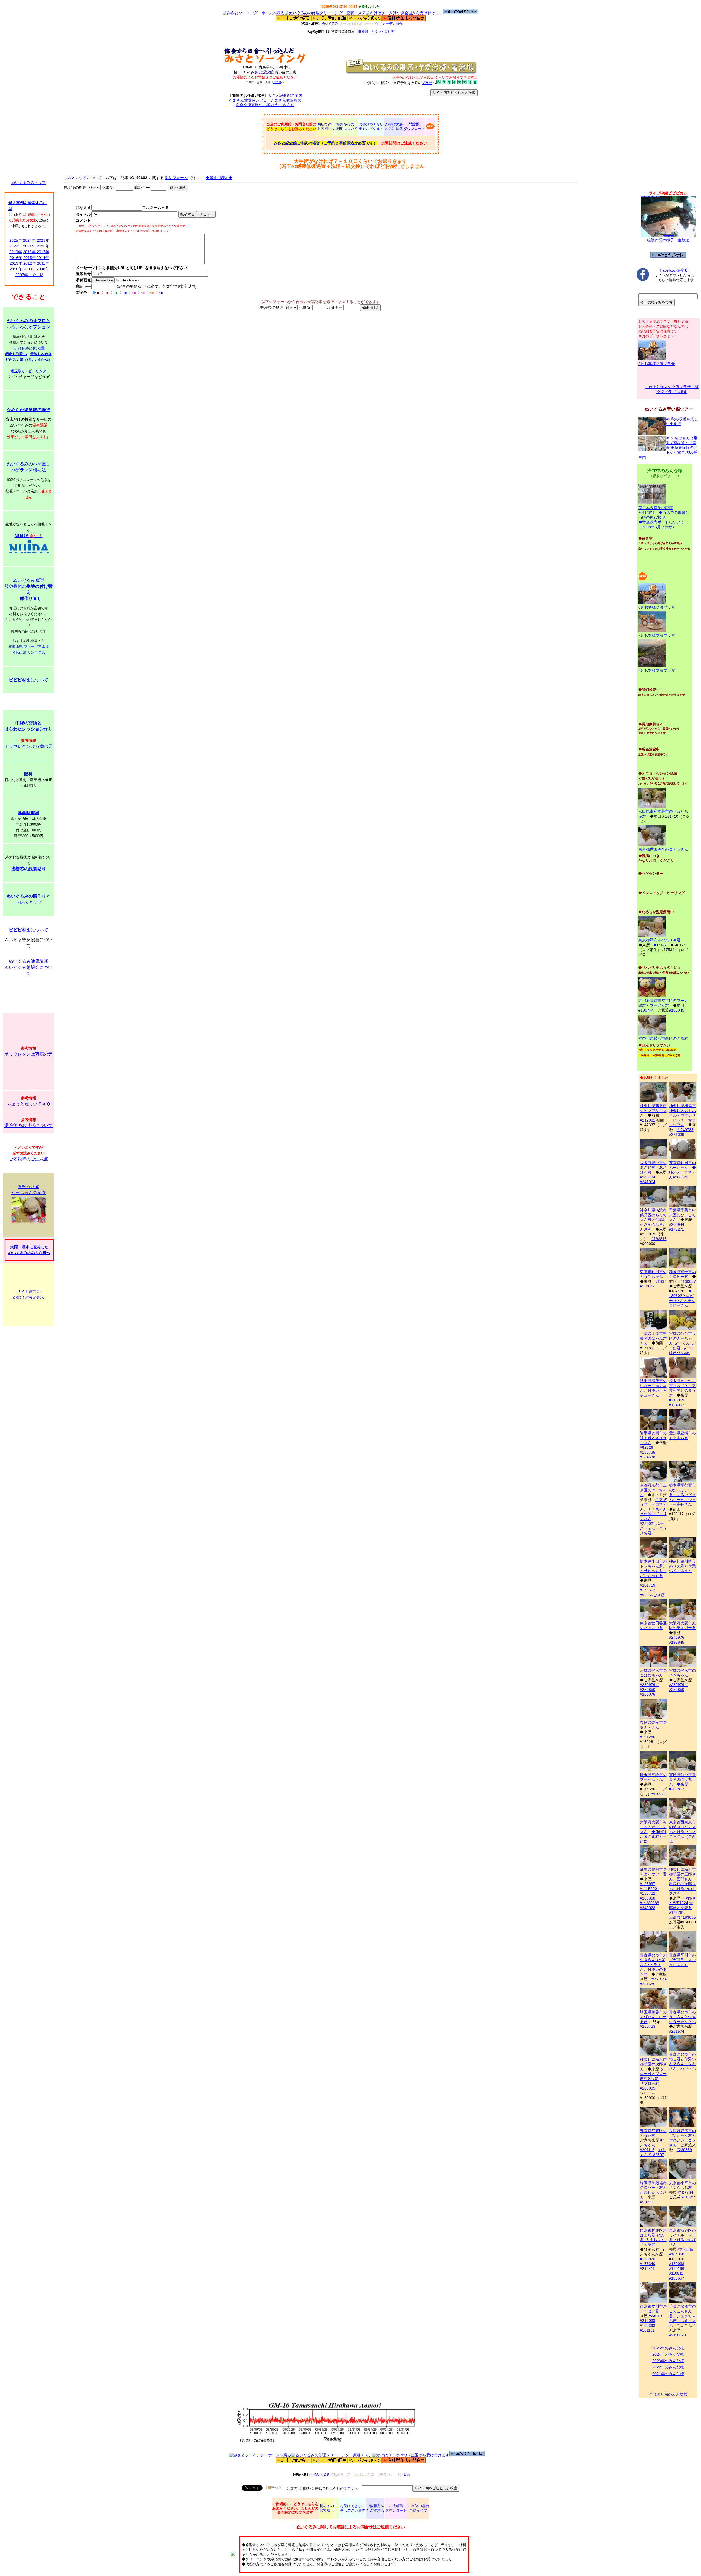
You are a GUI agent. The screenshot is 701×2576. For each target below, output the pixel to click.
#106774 (646, 1010)
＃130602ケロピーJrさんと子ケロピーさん (682, 1298)
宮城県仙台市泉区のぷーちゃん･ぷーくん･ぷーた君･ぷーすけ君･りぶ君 (682, 1343)
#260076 (648, 1694)
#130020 (648, 2259)
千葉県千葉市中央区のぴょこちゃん (682, 1215)
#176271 (677, 1229)
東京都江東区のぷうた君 (653, 2133)
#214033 (648, 2321)
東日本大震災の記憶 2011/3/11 (656, 510)
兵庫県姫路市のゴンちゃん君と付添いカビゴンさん (682, 2138)
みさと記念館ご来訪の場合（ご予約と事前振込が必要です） (326, 143)
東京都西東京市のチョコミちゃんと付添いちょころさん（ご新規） (682, 1832)
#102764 (685, 2192)
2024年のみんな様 (668, 2354)
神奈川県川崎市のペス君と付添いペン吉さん (682, 1566)
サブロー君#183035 (650, 2086)
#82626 (647, 1447)
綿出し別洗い (16, 354)
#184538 (648, 1457)
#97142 (660, 945)
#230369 (684, 2150)
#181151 (647, 2330)
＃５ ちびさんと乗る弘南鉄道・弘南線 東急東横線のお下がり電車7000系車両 (668, 448)
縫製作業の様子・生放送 (668, 240)
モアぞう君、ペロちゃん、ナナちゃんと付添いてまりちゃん (653, 1509)
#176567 (648, 1590)
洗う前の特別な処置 (29, 348)
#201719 (648, 1585)
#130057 (688, 1281)
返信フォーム (176, 178)
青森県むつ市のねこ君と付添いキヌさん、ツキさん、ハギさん (682, 2061)
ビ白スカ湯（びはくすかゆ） (29, 360)
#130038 (677, 2264)
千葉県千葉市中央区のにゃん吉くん (653, 1338)
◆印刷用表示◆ (219, 178)
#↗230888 (650, 1903)
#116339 (647, 2202)
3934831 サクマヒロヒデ (376, 32)
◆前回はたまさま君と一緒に (653, 1836)
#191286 (648, 1737)
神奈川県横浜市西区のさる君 (663, 1038)
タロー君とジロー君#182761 (653, 2074)
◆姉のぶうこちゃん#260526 (682, 1172)
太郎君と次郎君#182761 (681, 1908)
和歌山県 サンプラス (29, 652)
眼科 (28, 774)
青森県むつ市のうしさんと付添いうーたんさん (682, 2017)
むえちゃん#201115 (652, 2145)
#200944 (677, 1224)
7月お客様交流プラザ (657, 635)
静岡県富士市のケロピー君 (682, 1274)
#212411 (647, 2269)
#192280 (659, 1794)
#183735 (648, 1452)
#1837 (661, 1281)
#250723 (648, 2026)
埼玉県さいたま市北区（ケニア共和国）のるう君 (682, 1388)
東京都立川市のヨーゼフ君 (653, 2309)
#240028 (648, 1908)
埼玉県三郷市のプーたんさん (653, 1777)
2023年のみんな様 (668, 2361)
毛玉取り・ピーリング (28, 371)
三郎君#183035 (682, 1917)
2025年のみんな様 (668, 2348)
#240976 (677, 1637)
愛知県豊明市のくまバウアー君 (653, 1872)
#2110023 (677, 2335)
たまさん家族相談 (286, 100)
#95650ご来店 (652, 1595)
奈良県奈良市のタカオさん (653, 1725)
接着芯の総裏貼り (28, 869)
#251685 (648, 1984)
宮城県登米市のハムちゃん (682, 1673)
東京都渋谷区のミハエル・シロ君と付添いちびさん (682, 2237)
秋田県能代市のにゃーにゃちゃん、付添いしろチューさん (653, 1388)
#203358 (648, 1898)
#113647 (647, 1286)
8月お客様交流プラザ (657, 364)
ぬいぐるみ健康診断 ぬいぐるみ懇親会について (28, 967)
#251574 (659, 1979)
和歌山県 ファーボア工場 (29, 646)
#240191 (656, 2316)
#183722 (648, 1893)
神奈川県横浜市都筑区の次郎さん (653, 2064)
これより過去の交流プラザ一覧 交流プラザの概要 (672, 389)
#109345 (677, 1010)
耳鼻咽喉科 (28, 813)
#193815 (659, 1239)
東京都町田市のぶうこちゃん (653, 1274)
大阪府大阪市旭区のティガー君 (682, 1625)
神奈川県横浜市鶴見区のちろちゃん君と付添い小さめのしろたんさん (653, 1220)
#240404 (648, 1177)
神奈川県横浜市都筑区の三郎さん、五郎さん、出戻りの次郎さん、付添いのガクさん (682, 1881)
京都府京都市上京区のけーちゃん (653, 1490)
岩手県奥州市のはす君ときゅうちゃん (653, 1438)
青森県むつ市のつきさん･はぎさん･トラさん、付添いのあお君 (653, 1965)
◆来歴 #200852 (679, 1787)
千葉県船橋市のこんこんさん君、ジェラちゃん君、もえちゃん (682, 2316)
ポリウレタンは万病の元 (28, 746)
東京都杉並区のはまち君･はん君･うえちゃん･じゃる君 (653, 2237)
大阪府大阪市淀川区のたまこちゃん (653, 1827)
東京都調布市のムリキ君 (659, 940)
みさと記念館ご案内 (285, 96)
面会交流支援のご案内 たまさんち (265, 105)
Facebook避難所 (674, 270)
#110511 (676, 2273)
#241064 (648, 1182)
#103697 (677, 2278)
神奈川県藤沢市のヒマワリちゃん (653, 1110)
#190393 (648, 2326)
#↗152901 (650, 1889)
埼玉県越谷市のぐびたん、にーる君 (653, 2017)
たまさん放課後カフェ (248, 100)
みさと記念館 (262, 72)
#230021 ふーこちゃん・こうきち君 (653, 1528)
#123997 (648, 1884)
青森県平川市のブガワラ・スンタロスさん (682, 1960)
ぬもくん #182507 (653, 2152)
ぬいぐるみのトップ (28, 183)
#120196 (677, 2269)
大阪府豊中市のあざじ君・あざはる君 (653, 1167)
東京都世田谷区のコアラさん (663, 849)
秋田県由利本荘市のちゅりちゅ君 (663, 814)
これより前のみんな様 (668, 2394)
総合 (399, 24)
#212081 (648, 1120)
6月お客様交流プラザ (657, 670)
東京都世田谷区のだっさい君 (653, 1625)
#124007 (677, 1405)
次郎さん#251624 (682, 1901)
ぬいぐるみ (330, 24)
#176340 (648, 2264)
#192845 (677, 1642)
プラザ (277, 82)
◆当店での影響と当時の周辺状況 (664, 515)
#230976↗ (650, 1685)
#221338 (677, 1134)
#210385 (685, 2249)
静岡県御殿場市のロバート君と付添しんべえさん (653, 2190)
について (28, 680)
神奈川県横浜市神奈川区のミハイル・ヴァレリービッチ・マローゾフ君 (682, 1115)
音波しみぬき (41, 354)
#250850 (648, 1690)
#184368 (677, 2254)
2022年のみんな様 (668, 2367)
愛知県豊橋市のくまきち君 (682, 1435)
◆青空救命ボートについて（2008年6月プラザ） (661, 525)
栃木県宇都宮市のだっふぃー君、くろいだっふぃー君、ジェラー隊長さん (682, 1495)
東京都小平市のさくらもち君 (682, 2185)
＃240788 (685, 1130)
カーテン (389, 24)
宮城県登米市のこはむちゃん (653, 1673)
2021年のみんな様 (668, 2374)
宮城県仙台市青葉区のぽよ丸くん (682, 1780)
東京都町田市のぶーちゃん (682, 1165)
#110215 (689, 2197)
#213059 (677, 1400)
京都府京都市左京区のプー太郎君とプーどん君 (663, 1003)
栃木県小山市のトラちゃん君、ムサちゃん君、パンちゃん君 (653, 1568)
